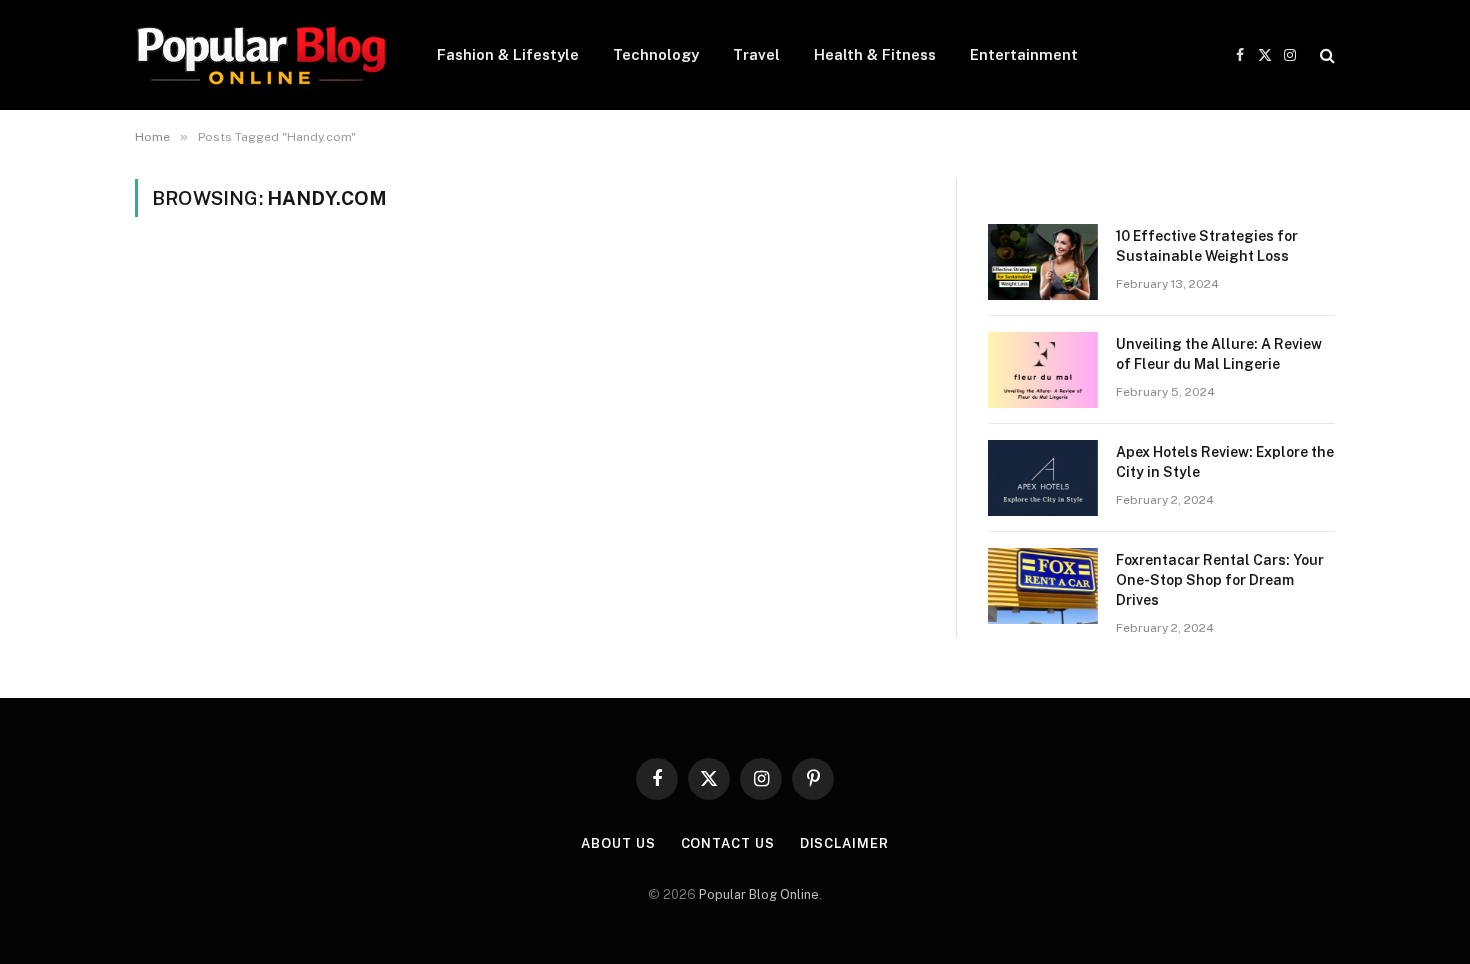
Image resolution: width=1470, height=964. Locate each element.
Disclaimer (844, 843)
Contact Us (728, 843)
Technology (656, 54)
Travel (756, 54)
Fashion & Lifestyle (508, 54)
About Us (618, 843)
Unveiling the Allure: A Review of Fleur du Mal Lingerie (1219, 354)
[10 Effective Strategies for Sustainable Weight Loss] (1043, 262)
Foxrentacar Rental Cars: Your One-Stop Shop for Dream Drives (1220, 580)
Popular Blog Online (759, 894)
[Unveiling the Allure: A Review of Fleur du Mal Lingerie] (1043, 370)
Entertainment (1024, 54)
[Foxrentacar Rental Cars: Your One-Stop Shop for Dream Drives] (1043, 586)
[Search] (1325, 55)
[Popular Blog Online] (260, 55)
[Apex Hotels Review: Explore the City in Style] (1043, 478)
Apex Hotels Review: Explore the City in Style (1225, 462)
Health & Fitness (875, 54)
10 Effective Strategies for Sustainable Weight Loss (1207, 246)
